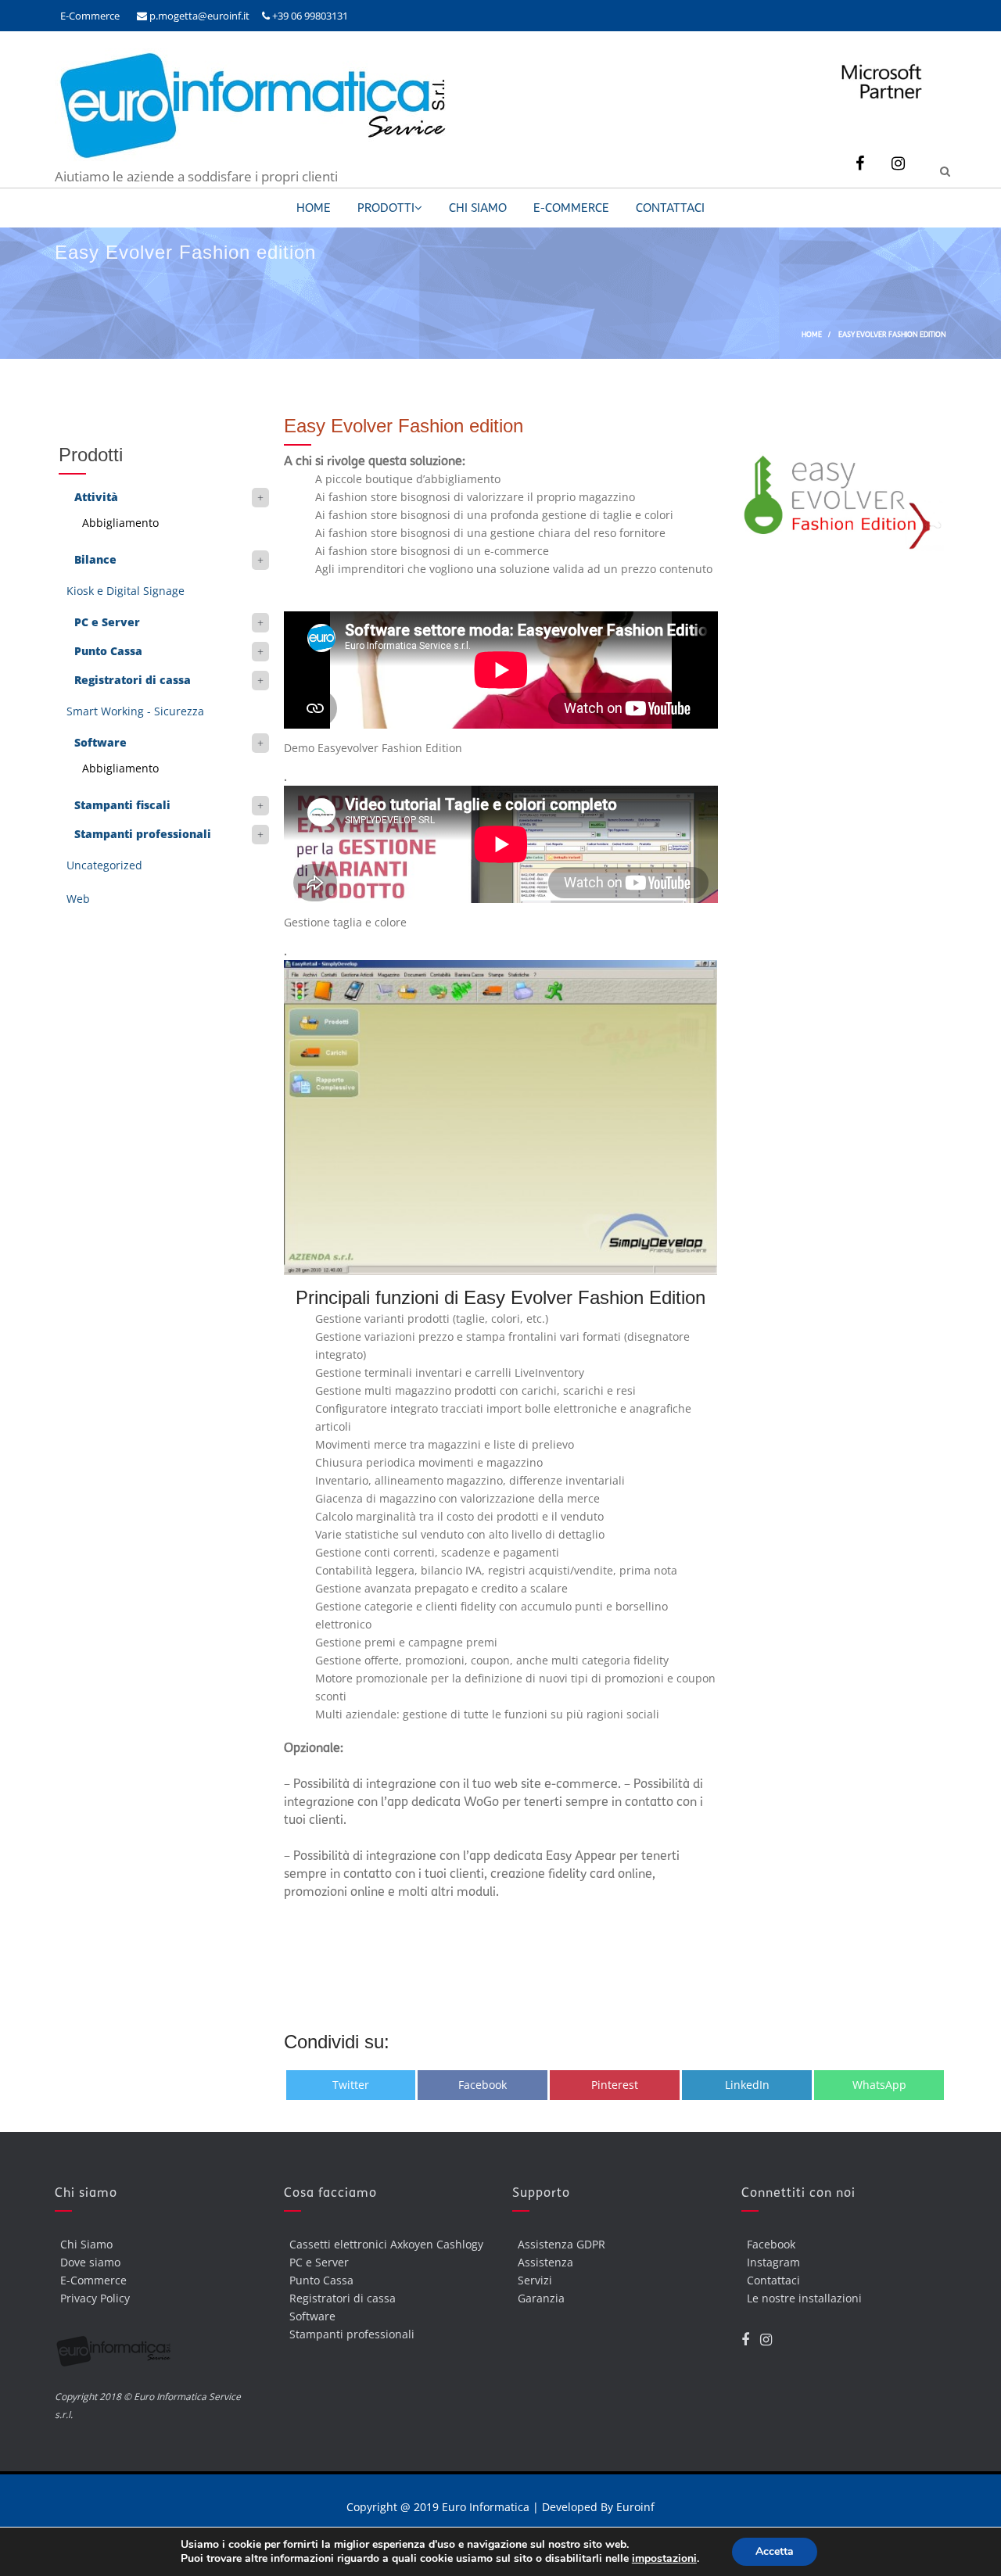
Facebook (771, 2244)
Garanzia (541, 2298)
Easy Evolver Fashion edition (404, 426)
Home (314, 208)
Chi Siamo (478, 208)
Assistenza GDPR (561, 2244)
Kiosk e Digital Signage (126, 591)
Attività (96, 497)
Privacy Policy (95, 2298)
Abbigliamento (120, 523)
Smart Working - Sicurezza (135, 711)
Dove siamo (90, 2262)
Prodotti (386, 208)
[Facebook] (859, 163)
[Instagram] (898, 163)
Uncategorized (104, 865)
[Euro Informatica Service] (250, 158)
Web (78, 899)
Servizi (535, 2280)
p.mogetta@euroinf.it (198, 16)
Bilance (95, 559)
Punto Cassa (108, 651)
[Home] (158, 2355)
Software (100, 742)
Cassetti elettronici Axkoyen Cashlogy (386, 2244)
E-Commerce (90, 16)
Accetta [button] (775, 2551)
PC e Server (107, 622)
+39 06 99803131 (309, 16)
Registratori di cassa (133, 680)
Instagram (773, 2262)
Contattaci (670, 208)
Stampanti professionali (143, 834)
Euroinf (635, 2507)
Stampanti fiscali (122, 805)
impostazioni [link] (664, 2558)
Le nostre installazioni (804, 2298)
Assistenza (545, 2262)
